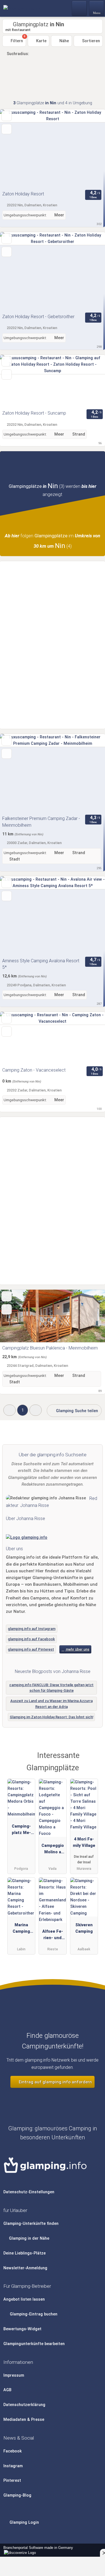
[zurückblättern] (14, 149)
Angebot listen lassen (24, 2299)
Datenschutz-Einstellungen (29, 2192)
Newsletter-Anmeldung (25, 2268)
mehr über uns (77, 1649)
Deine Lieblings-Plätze (25, 2253)
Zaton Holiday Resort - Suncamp (34, 413)
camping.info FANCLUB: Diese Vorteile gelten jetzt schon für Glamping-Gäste (51, 1688)
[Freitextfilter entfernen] (80, 8)
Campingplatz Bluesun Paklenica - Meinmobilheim (50, 1348)
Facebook (13, 2451)
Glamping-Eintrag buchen (33, 2314)
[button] (10, 1410)
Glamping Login (24, 2522)
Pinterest (12, 2481)
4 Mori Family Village (84, 1842)
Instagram (13, 2466)
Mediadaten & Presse (24, 2420)
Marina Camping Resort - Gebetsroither (21, 1929)
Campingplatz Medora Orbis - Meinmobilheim (21, 1831)
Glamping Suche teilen (76, 1411)
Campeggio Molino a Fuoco (53, 1850)
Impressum (14, 2375)
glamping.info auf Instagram (32, 1629)
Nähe (64, 41)
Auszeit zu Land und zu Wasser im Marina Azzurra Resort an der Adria (52, 1704)
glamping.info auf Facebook (31, 1639)
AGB (7, 2390)
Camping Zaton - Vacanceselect (34, 1070)
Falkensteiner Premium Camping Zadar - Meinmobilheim (41, 822)
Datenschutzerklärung (24, 2405)
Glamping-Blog (17, 2495)
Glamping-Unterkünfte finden (31, 2224)
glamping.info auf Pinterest (31, 1649)
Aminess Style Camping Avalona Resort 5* (41, 964)
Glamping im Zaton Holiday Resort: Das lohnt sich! (52, 1717)
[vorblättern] (91, 149)
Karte (41, 41)
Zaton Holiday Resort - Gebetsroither (38, 317)
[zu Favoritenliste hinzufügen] (7, 116)
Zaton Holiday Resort (23, 194)
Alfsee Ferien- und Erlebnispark (53, 1936)
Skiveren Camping (84, 1928)
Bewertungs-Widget (22, 2329)
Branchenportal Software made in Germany (37, 2551)
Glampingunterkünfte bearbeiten (34, 2344)
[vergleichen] (7, 129)
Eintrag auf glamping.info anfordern (55, 2082)
